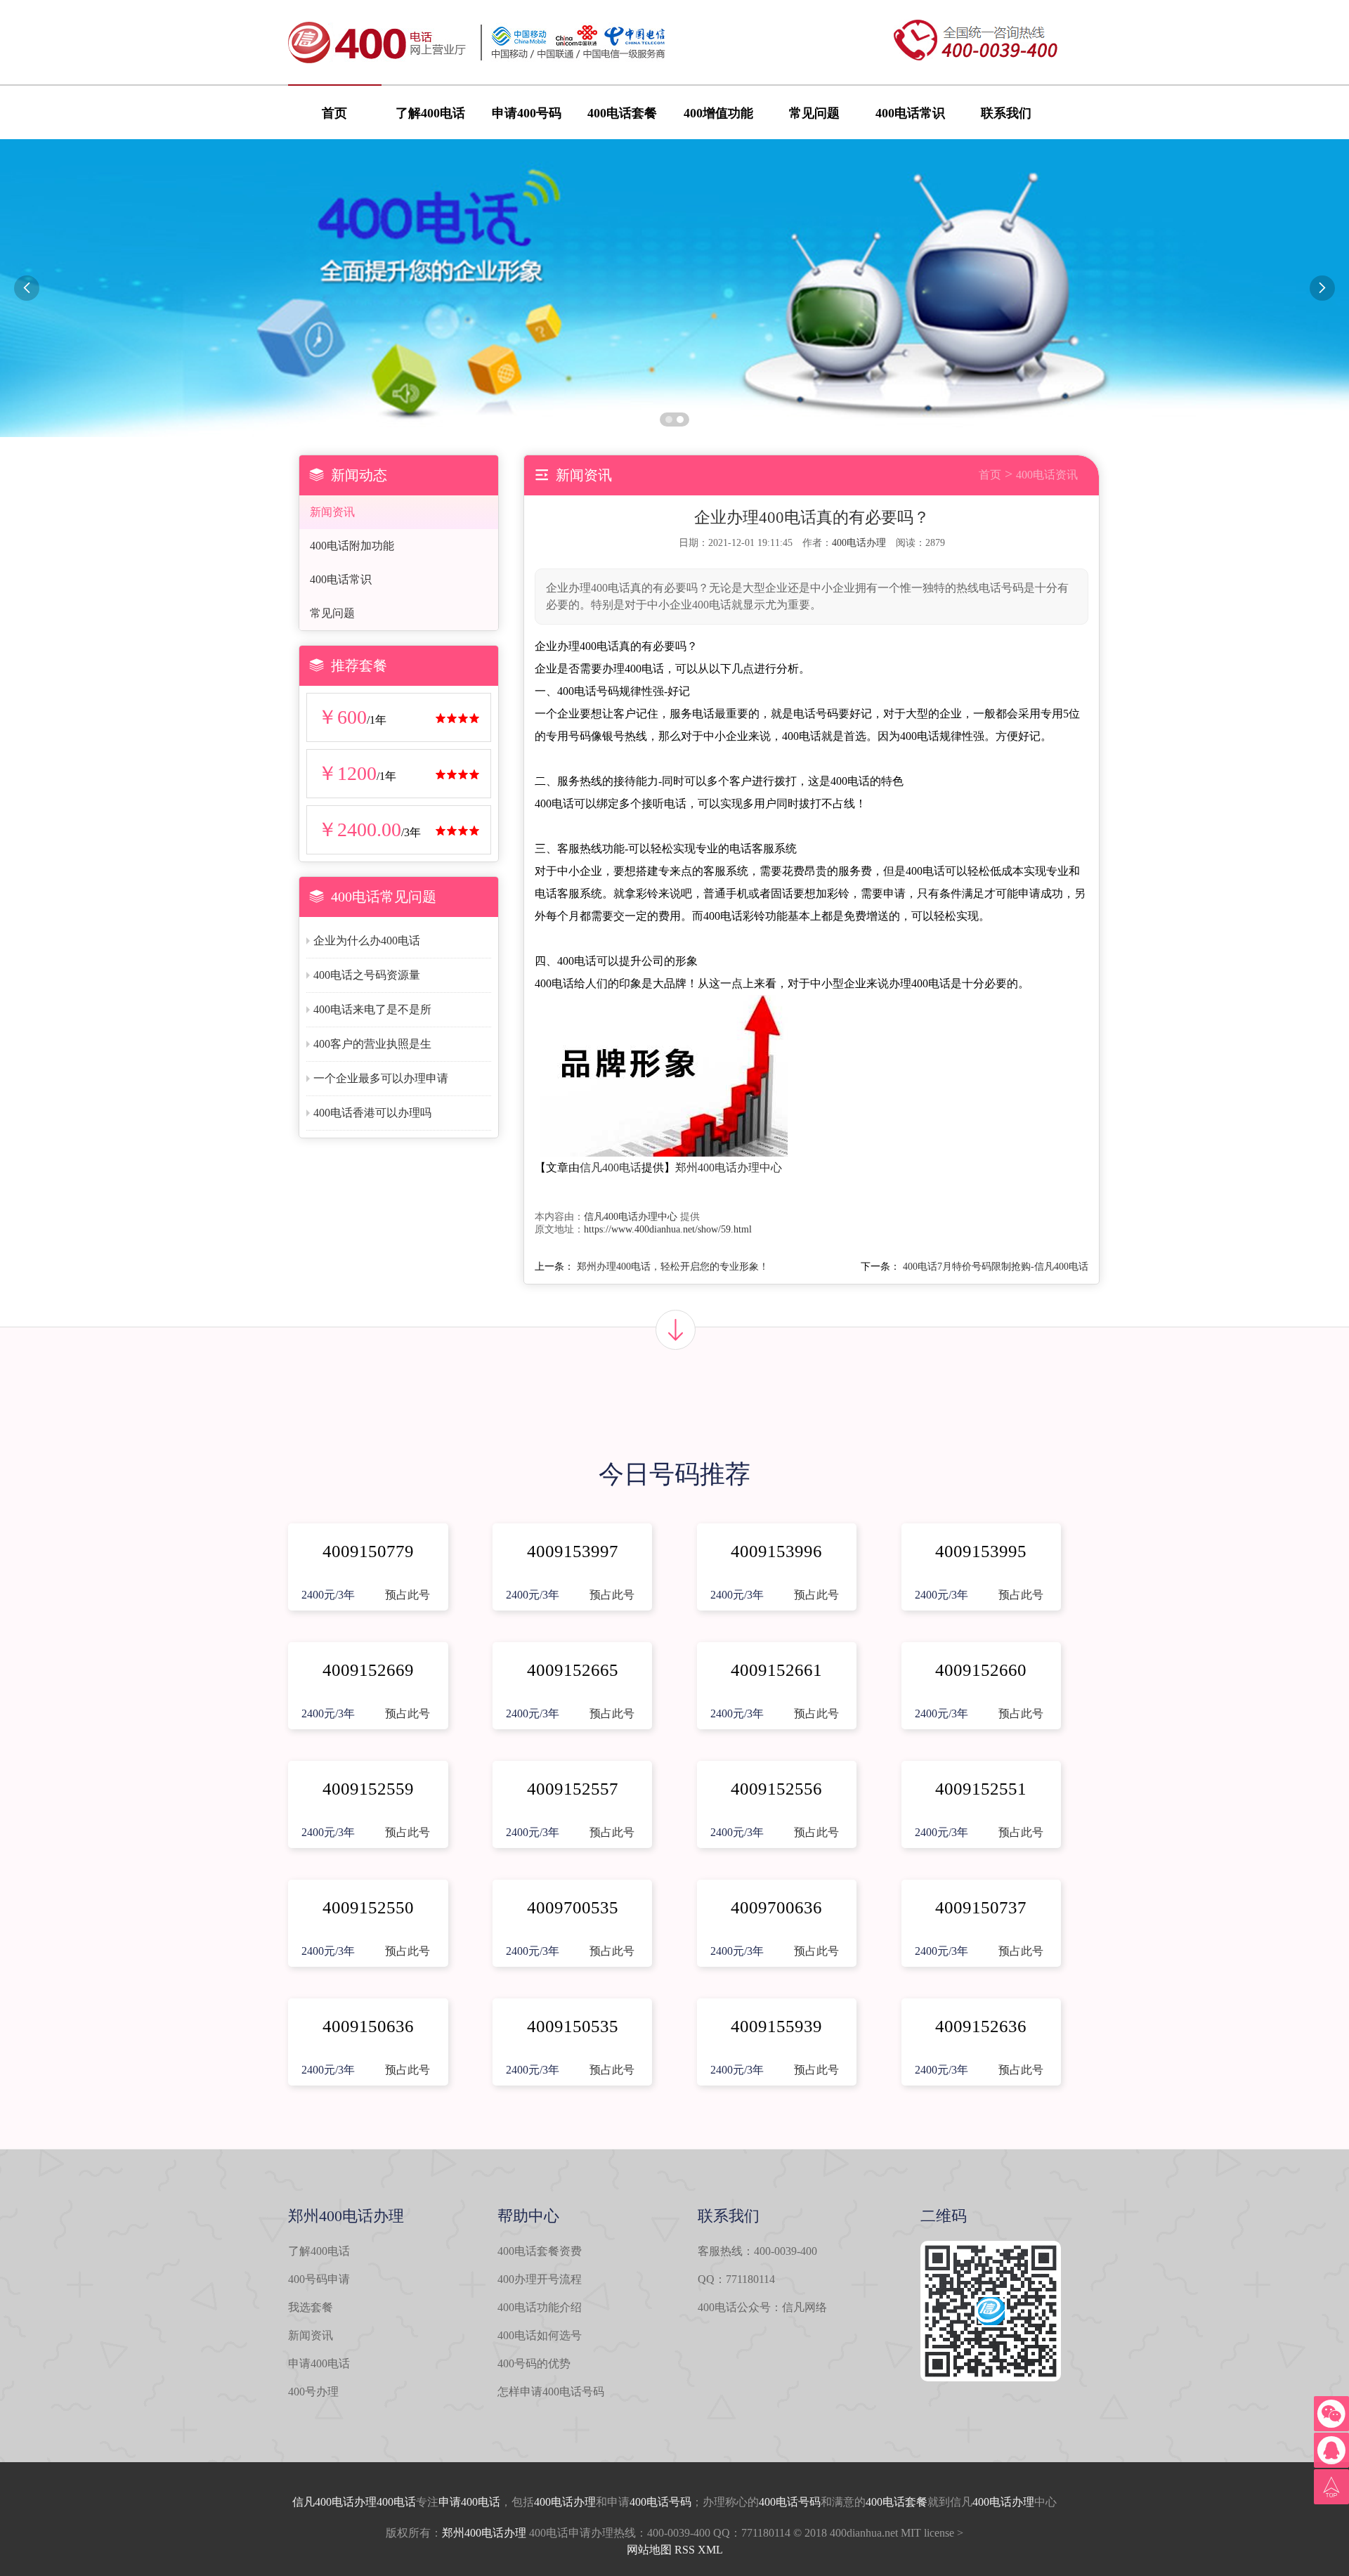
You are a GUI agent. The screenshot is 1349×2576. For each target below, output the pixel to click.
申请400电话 (319, 2363)
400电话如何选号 (540, 2335)
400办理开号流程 (540, 2279)
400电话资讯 (1047, 475)
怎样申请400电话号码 (551, 2392)
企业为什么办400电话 (367, 941)
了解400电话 (430, 113)
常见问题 (814, 113)
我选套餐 (311, 2307)
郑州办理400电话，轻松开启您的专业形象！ (673, 1267)
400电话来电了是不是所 (372, 1009)
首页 (334, 113)
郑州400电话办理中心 (729, 1167)
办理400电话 (385, 2502)
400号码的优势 (534, 2363)
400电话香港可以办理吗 (372, 1113)
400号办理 (313, 2392)
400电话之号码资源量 (367, 975)
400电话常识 (910, 113)
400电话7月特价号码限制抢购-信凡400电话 (996, 1267)
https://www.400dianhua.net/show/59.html (668, 1229)
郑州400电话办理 (484, 2533)
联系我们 (1006, 113)
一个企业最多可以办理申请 (381, 1078)
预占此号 (408, 1595)
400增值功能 (718, 113)
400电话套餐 (622, 113)
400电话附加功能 (352, 546)
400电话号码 (660, 2502)
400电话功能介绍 (540, 2307)
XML (710, 2550)
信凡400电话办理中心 (631, 1217)
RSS (685, 2550)
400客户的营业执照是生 (372, 1044)
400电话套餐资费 (540, 2251)
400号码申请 (319, 2279)
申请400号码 (527, 113)
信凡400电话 (611, 1167)
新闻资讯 (332, 512)
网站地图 (649, 2550)
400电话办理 (859, 543)
